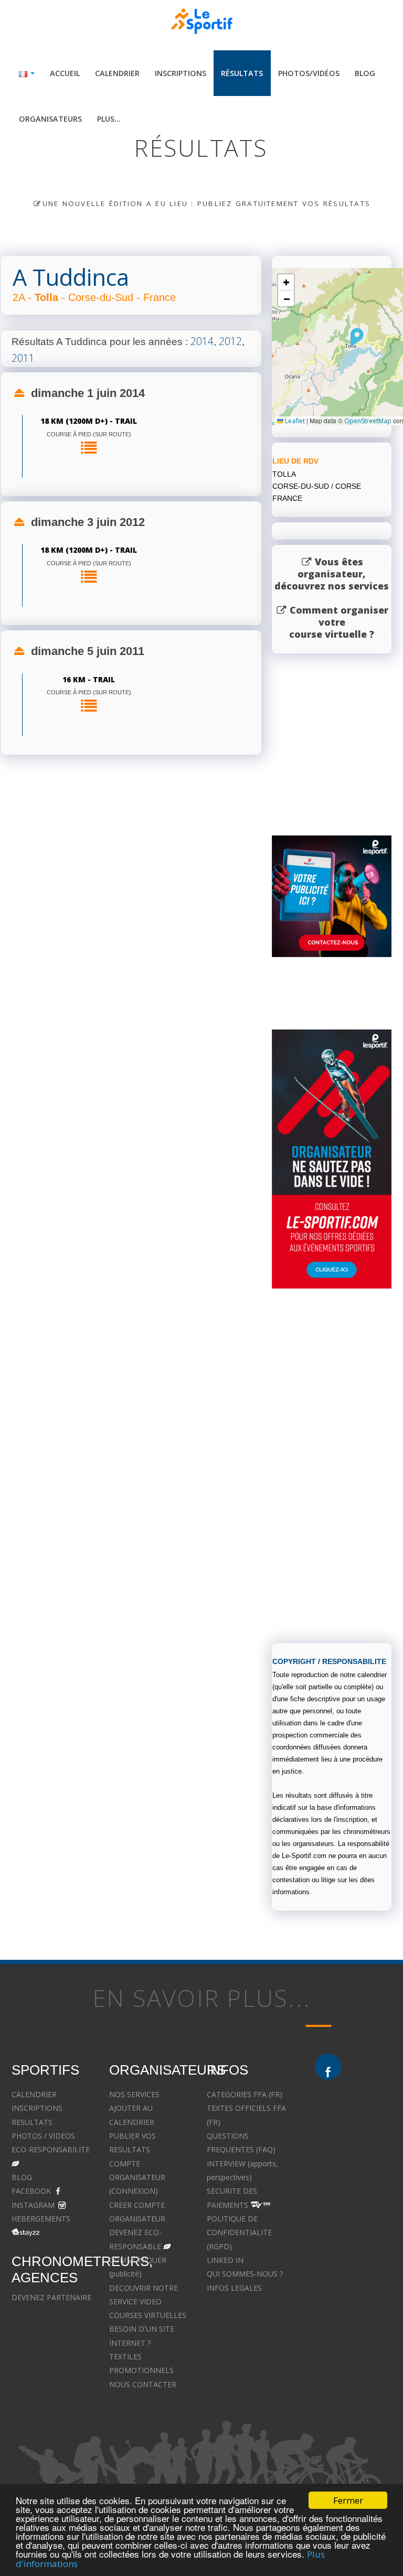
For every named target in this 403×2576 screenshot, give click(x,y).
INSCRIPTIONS (37, 2108)
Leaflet (294, 421)
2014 (202, 341)
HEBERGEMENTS (41, 2219)
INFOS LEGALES (234, 2288)
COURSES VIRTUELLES (148, 2315)
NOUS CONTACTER (143, 2384)
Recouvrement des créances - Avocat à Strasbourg (348, 2329)
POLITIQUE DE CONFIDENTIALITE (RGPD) (239, 2232)
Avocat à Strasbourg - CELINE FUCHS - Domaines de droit (244, 2357)
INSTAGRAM (33, 2205)
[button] (357, 337)
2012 (230, 341)
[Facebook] (328, 2067)
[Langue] (27, 73)
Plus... (109, 119)
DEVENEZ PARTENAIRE (51, 2297)
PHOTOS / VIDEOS (43, 2136)
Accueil (65, 73)
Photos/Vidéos (309, 73)
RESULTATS (32, 2122)
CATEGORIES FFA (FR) (245, 2094)
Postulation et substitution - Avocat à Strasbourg (353, 2370)
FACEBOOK (31, 2191)
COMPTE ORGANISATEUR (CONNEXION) (137, 2177)
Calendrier (117, 73)
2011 (23, 358)
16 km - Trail (89, 679)
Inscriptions (181, 73)
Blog (365, 73)
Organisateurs (50, 119)
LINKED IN (225, 2260)
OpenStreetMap (368, 421)
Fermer (348, 2500)
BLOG (22, 2177)
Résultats (242, 73)
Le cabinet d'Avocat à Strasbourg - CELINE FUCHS (243, 2398)
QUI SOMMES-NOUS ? (245, 2274)
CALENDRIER (34, 2094)
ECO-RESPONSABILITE (51, 2149)
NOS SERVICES (134, 2094)
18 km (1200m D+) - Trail (89, 421)
